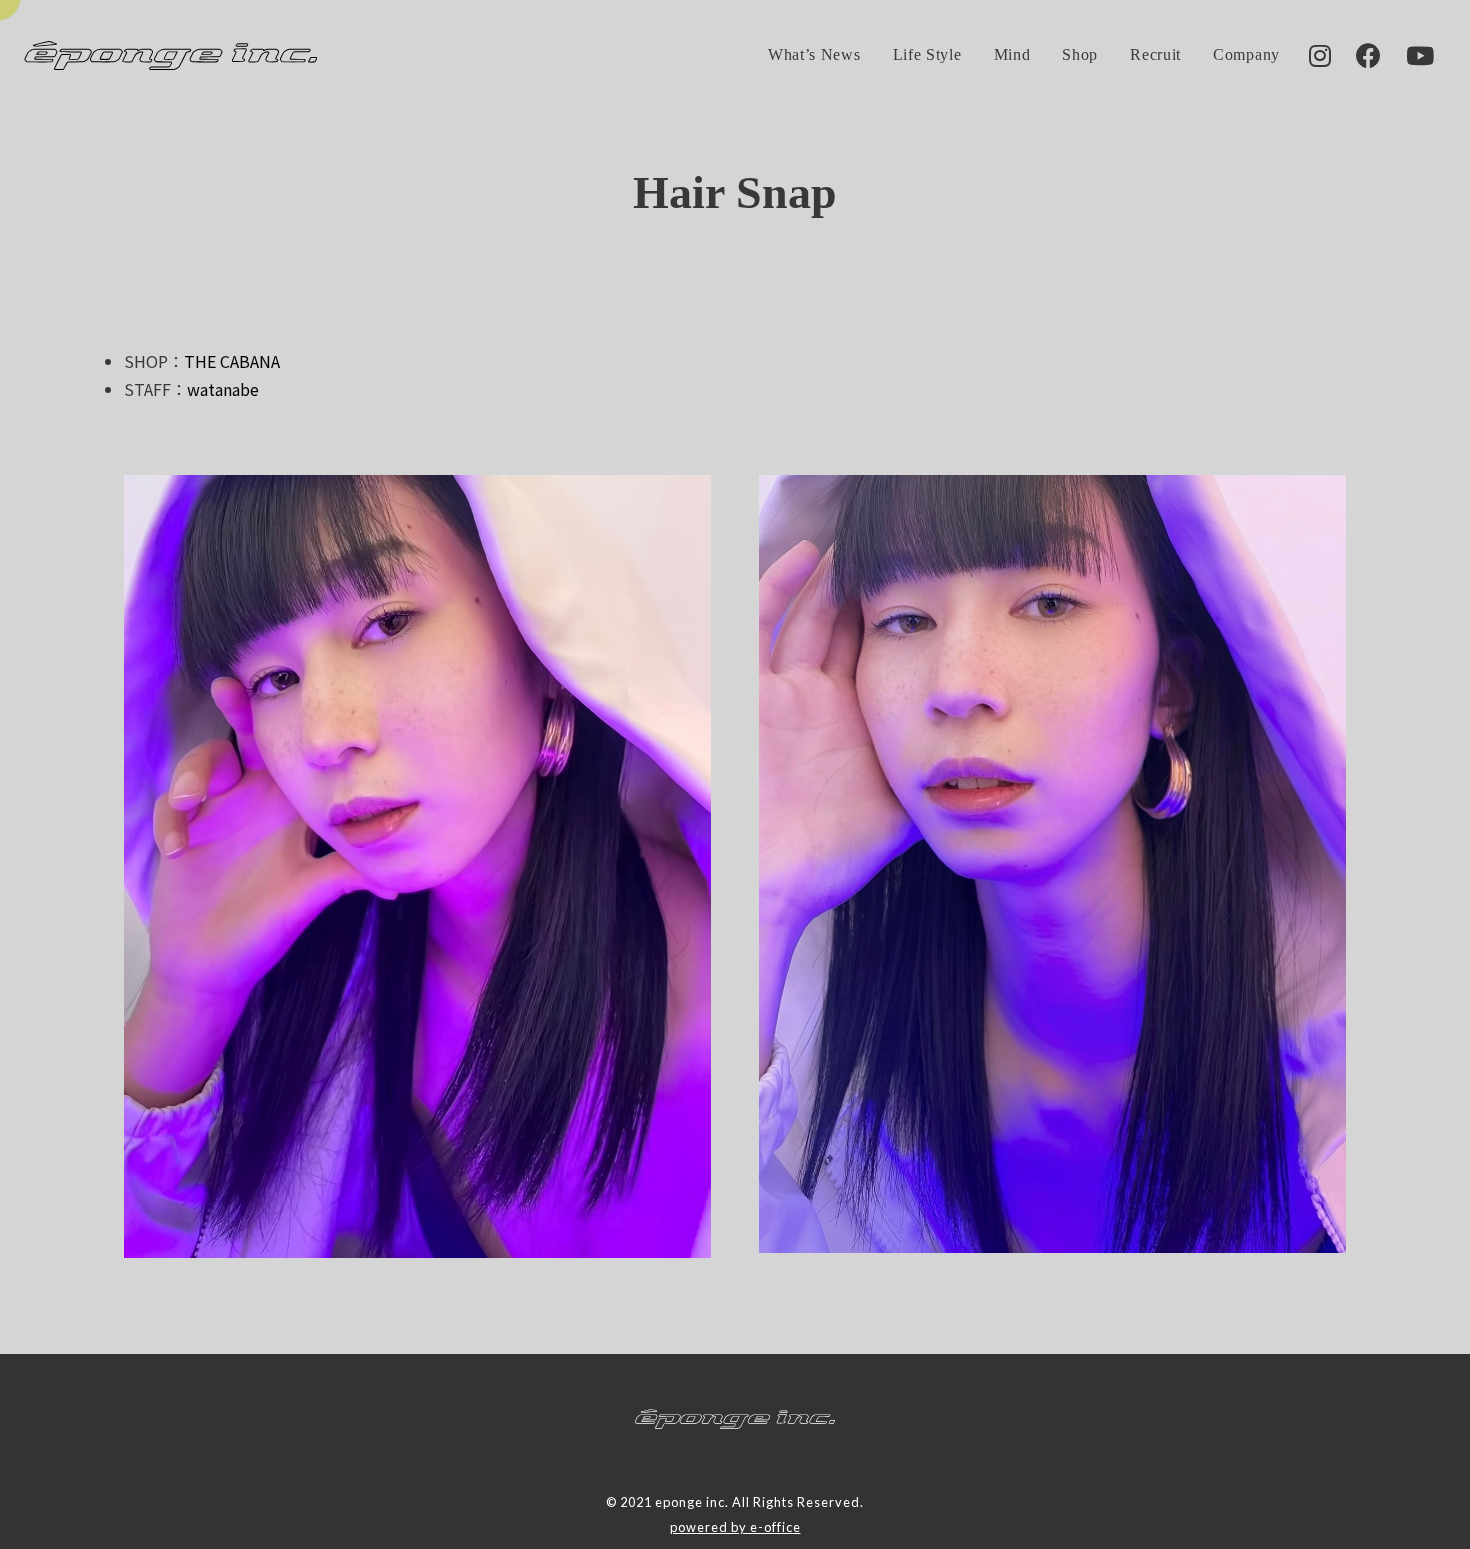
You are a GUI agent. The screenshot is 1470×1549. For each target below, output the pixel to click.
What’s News (814, 54)
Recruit (1155, 54)
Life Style (927, 54)
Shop (1080, 54)
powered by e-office (735, 1527)
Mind (1012, 54)
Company (1246, 54)
